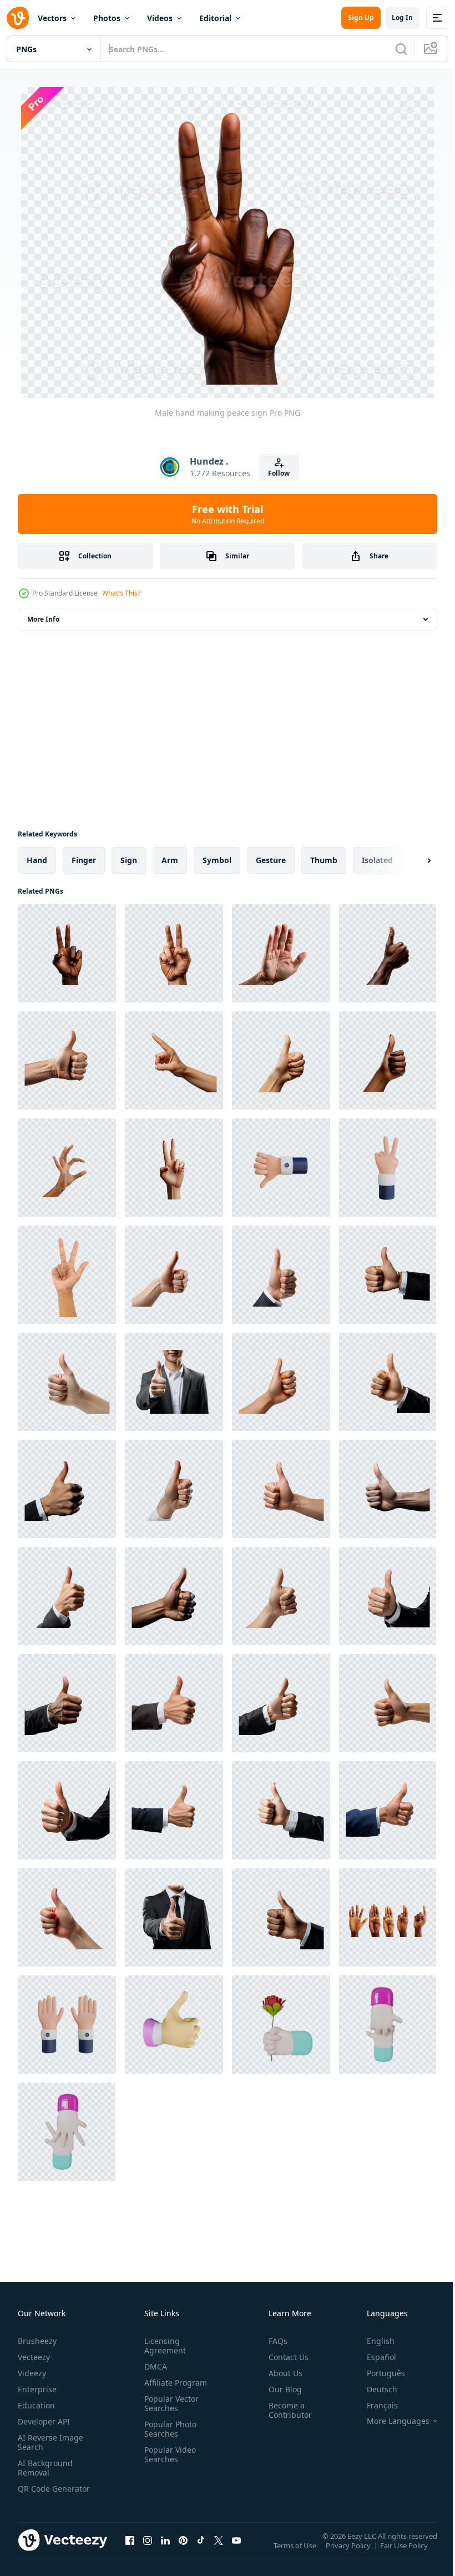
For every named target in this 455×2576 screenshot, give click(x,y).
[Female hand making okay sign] (281, 1059)
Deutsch (374, 2388)
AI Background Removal (45, 2467)
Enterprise (37, 2388)
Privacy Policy (349, 2552)
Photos (107, 18)
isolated (377, 859)
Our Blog (281, 2388)
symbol (217, 859)
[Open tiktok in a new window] (201, 2550)
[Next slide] (411, 859)
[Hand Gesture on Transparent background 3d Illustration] (67, 2131)
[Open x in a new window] (219, 2550)
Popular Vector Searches (169, 2402)
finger (84, 859)
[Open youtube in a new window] (236, 2550)
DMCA (153, 2365)
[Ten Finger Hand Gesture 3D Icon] (67, 2023)
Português (378, 2372)
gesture (271, 859)
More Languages (390, 2420)
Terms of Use (296, 2552)
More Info (43, 618)
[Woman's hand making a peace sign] (174, 1166)
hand (37, 859)
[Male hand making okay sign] (388, 952)
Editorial (215, 18)
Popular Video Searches (168, 2453)
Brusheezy (37, 2340)
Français (374, 2404)
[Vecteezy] (18, 18)
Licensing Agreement (163, 2345)
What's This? (121, 593)
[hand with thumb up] (174, 1274)
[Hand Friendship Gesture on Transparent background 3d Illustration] (388, 2023)
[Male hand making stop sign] (281, 952)
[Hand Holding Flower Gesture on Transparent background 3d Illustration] (281, 2023)
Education (36, 2404)
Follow (279, 473)
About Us (281, 2372)
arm (170, 859)
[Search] (401, 49)
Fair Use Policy (405, 2552)
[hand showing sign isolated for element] (67, 1274)
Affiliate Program (173, 2381)
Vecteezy (34, 2356)
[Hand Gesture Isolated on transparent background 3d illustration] (174, 2023)
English (372, 2340)
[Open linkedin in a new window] (165, 2550)
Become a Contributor (286, 2409)
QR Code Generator (37, 2492)
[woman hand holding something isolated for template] (67, 1166)
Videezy (32, 2372)
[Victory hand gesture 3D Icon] (388, 1166)
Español (373, 2356)
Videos (160, 18)
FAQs (274, 2340)
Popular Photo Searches (168, 2428)
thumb (324, 859)
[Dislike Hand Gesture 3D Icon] (281, 1166)
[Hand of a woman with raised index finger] (174, 1059)
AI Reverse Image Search (50, 2441)
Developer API (44, 2420)
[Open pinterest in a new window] (183, 2550)
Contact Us (284, 2356)
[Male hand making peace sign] (67, 952)
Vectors (52, 18)
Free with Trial (228, 514)
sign (129, 859)
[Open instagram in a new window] (148, 2550)
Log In (402, 17)
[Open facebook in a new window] (130, 2550)
